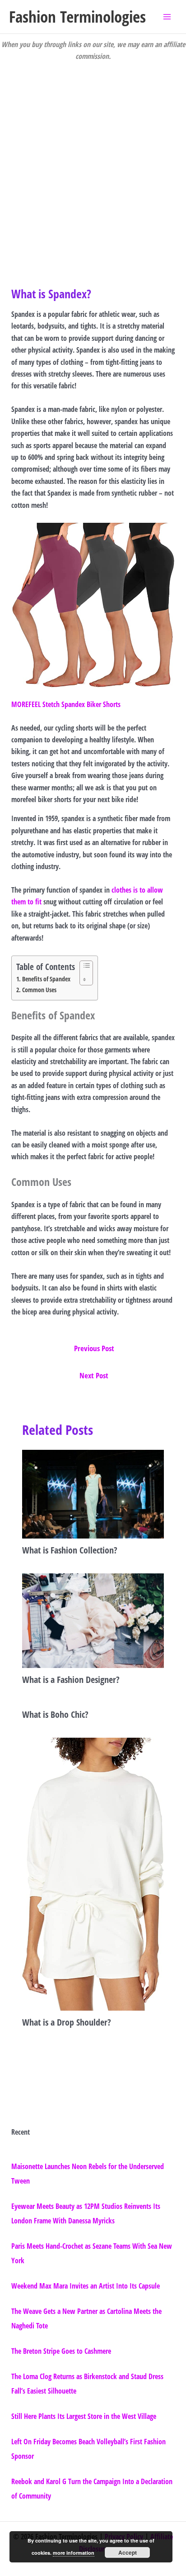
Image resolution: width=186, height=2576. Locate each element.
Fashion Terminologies (77, 17)
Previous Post (94, 1348)
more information (74, 2553)
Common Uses (39, 990)
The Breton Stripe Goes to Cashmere (61, 2351)
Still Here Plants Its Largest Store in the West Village (84, 2416)
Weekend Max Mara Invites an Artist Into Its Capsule (86, 2286)
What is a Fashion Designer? (71, 1680)
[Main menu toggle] (167, 17)
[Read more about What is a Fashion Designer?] (93, 1620)
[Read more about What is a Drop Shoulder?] (93, 1873)
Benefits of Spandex (46, 979)
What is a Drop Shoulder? (67, 2022)
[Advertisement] (93, 160)
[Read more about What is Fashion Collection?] (93, 1493)
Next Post (94, 1375)
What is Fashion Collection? (70, 1550)
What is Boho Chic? (55, 1714)
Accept (128, 2552)
